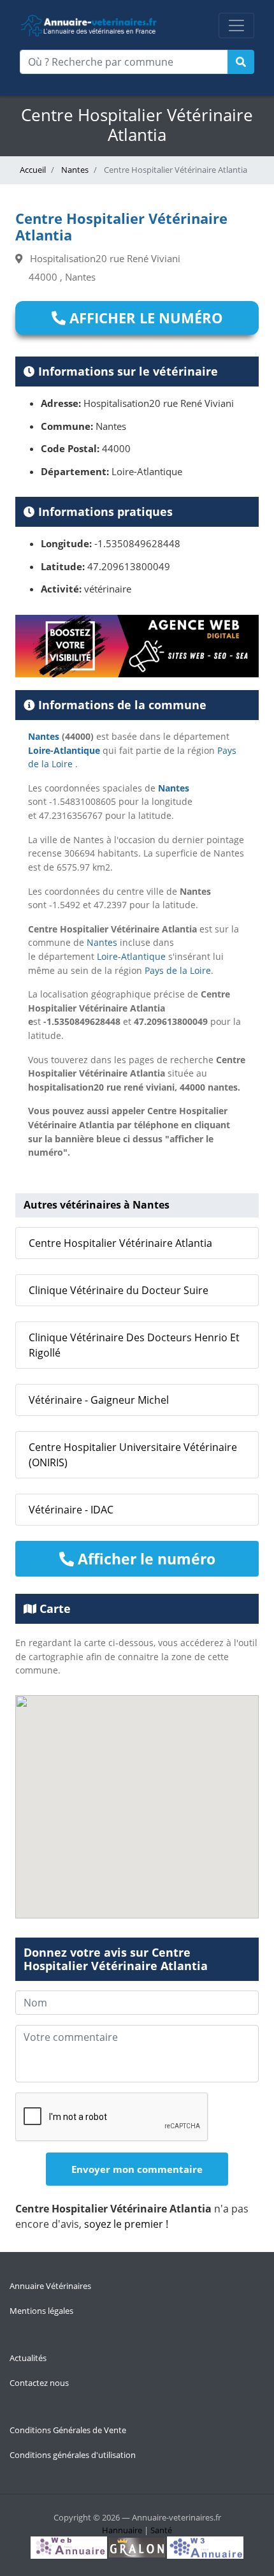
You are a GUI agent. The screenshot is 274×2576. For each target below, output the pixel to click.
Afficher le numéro (144, 318)
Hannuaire (122, 2530)
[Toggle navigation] (236, 26)
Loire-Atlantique (64, 750)
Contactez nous (39, 2383)
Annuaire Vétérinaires (50, 2286)
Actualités (28, 2358)
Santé (161, 2530)
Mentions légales (41, 2311)
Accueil (33, 170)
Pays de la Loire (178, 970)
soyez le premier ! (126, 2224)
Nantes (74, 170)
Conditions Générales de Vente (68, 2430)
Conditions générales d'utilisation (73, 2455)
